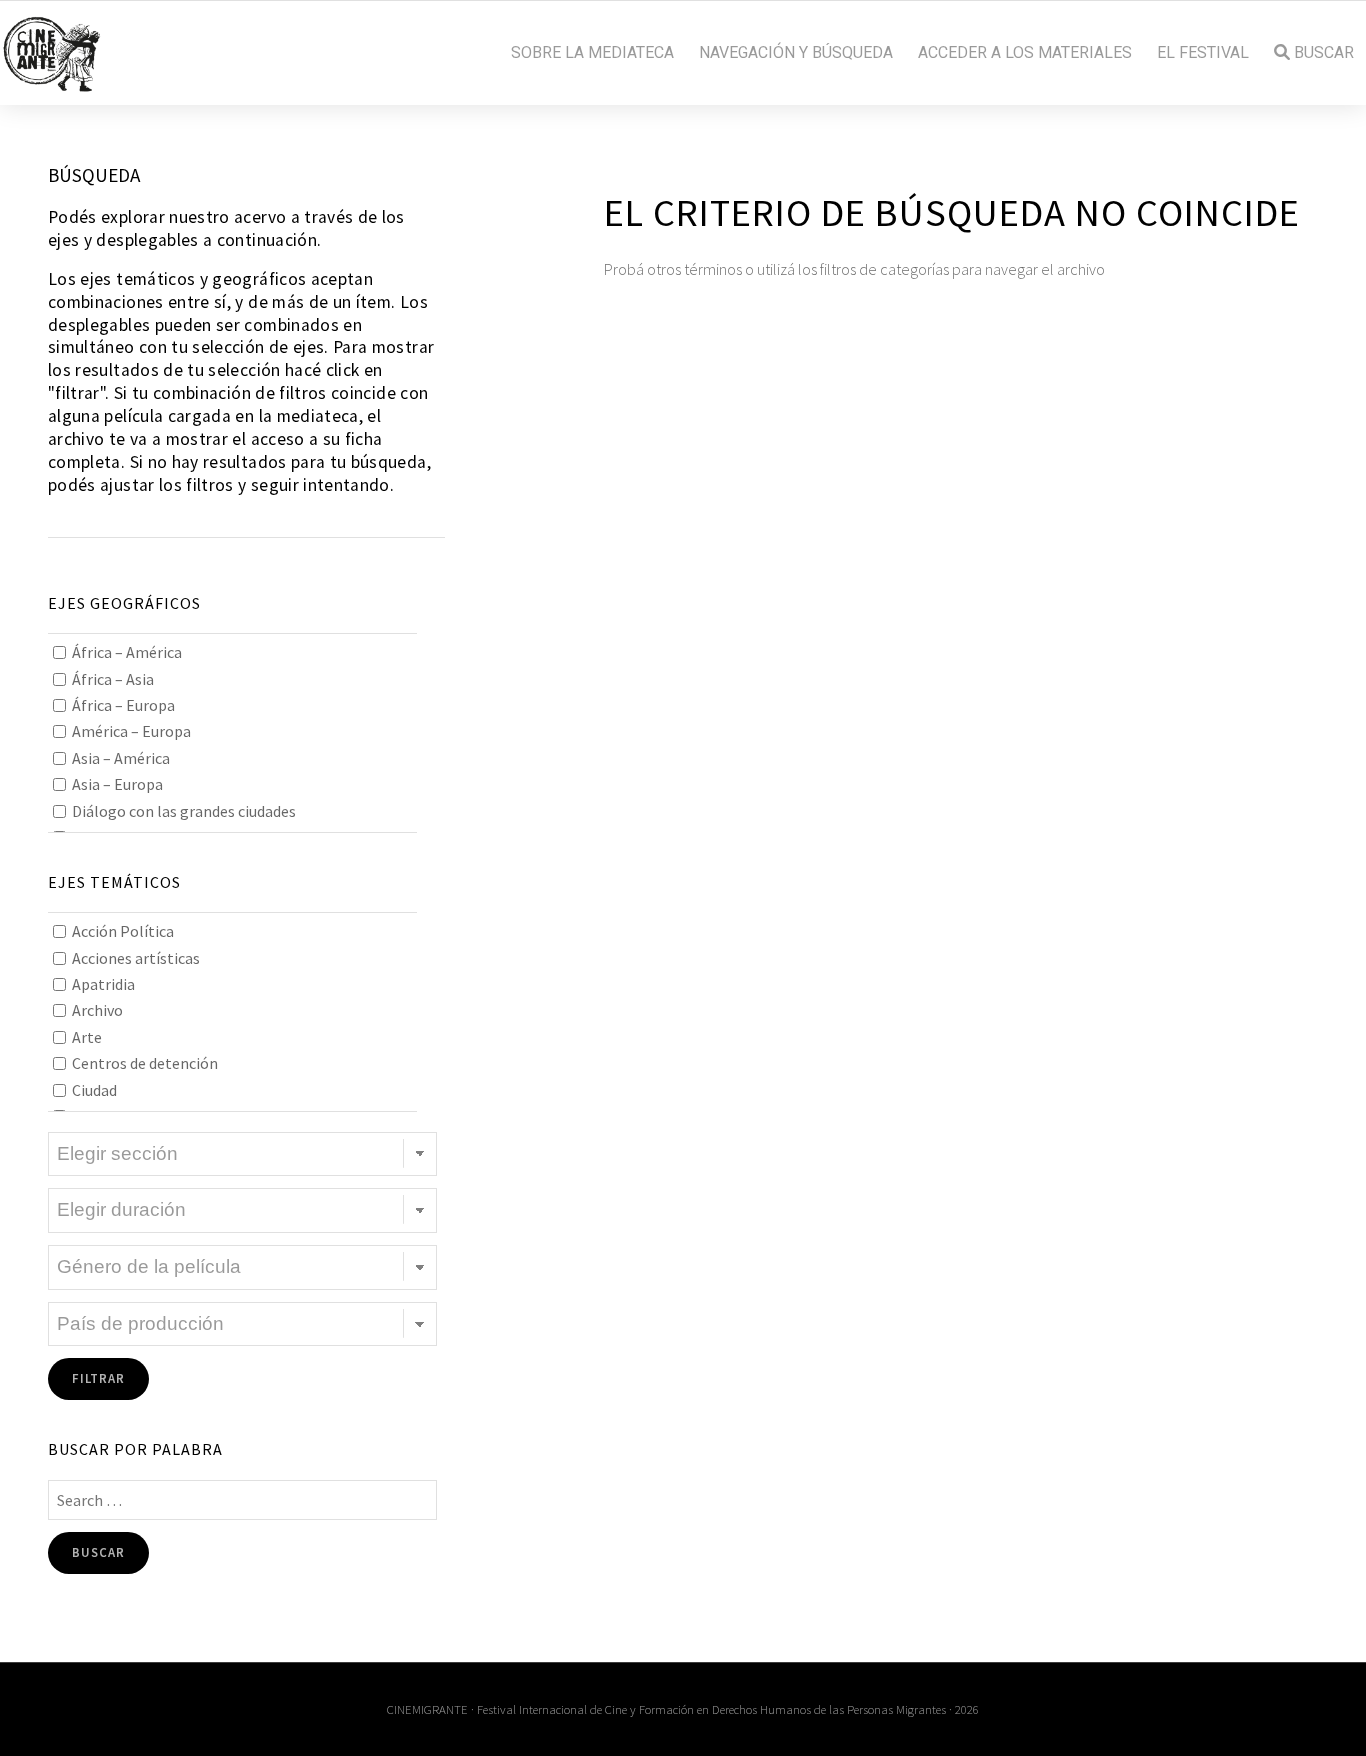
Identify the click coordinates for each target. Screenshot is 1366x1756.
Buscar (1322, 53)
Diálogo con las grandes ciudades (184, 811)
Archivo (97, 1010)
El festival (1203, 53)
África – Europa (123, 705)
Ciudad (94, 1090)
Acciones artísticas (136, 958)
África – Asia (113, 679)
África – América (127, 652)
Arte (87, 1037)
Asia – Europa (117, 784)
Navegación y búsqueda (796, 53)
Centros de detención (145, 1063)
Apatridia (103, 984)
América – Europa (131, 731)
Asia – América (121, 758)
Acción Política (123, 931)
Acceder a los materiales (1025, 53)
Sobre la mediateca (592, 53)
